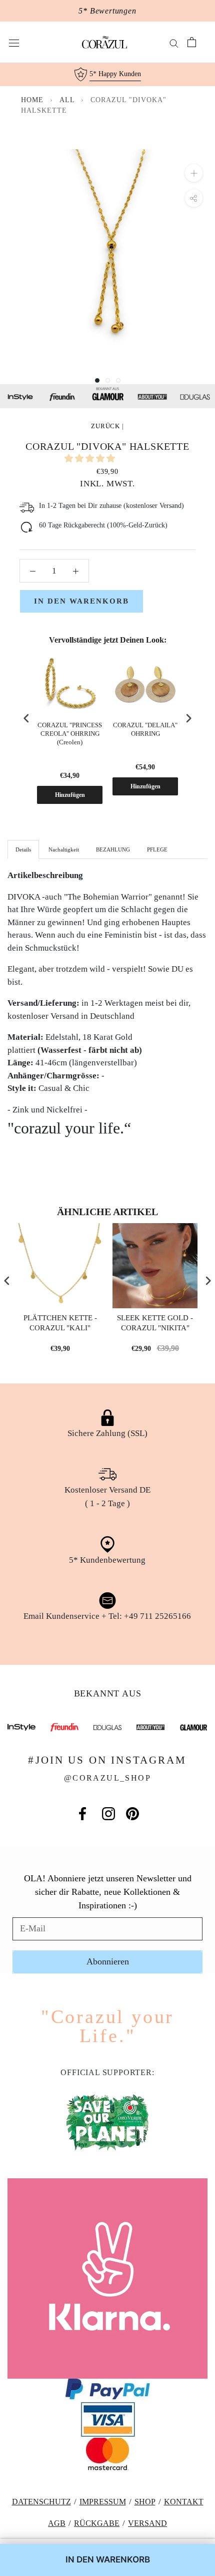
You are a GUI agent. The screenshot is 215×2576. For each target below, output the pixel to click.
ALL (68, 100)
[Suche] (174, 42)
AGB (57, 2523)
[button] (91, 459)
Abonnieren (108, 1961)
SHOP (145, 2502)
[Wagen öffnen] (192, 42)
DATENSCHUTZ (41, 2502)
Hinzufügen (70, 795)
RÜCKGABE (97, 2523)
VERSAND (147, 2523)
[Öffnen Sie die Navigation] (14, 42)
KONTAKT (184, 2502)
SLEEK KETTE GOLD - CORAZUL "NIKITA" (155, 1323)
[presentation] (26, 719)
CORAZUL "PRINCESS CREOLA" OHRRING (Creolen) (70, 734)
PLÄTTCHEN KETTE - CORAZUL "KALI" (60, 1323)
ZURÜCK (105, 426)
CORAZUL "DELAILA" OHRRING (145, 729)
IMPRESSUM (103, 2502)
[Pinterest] (132, 1814)
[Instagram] (108, 1814)
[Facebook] (82, 1814)
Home (32, 100)
